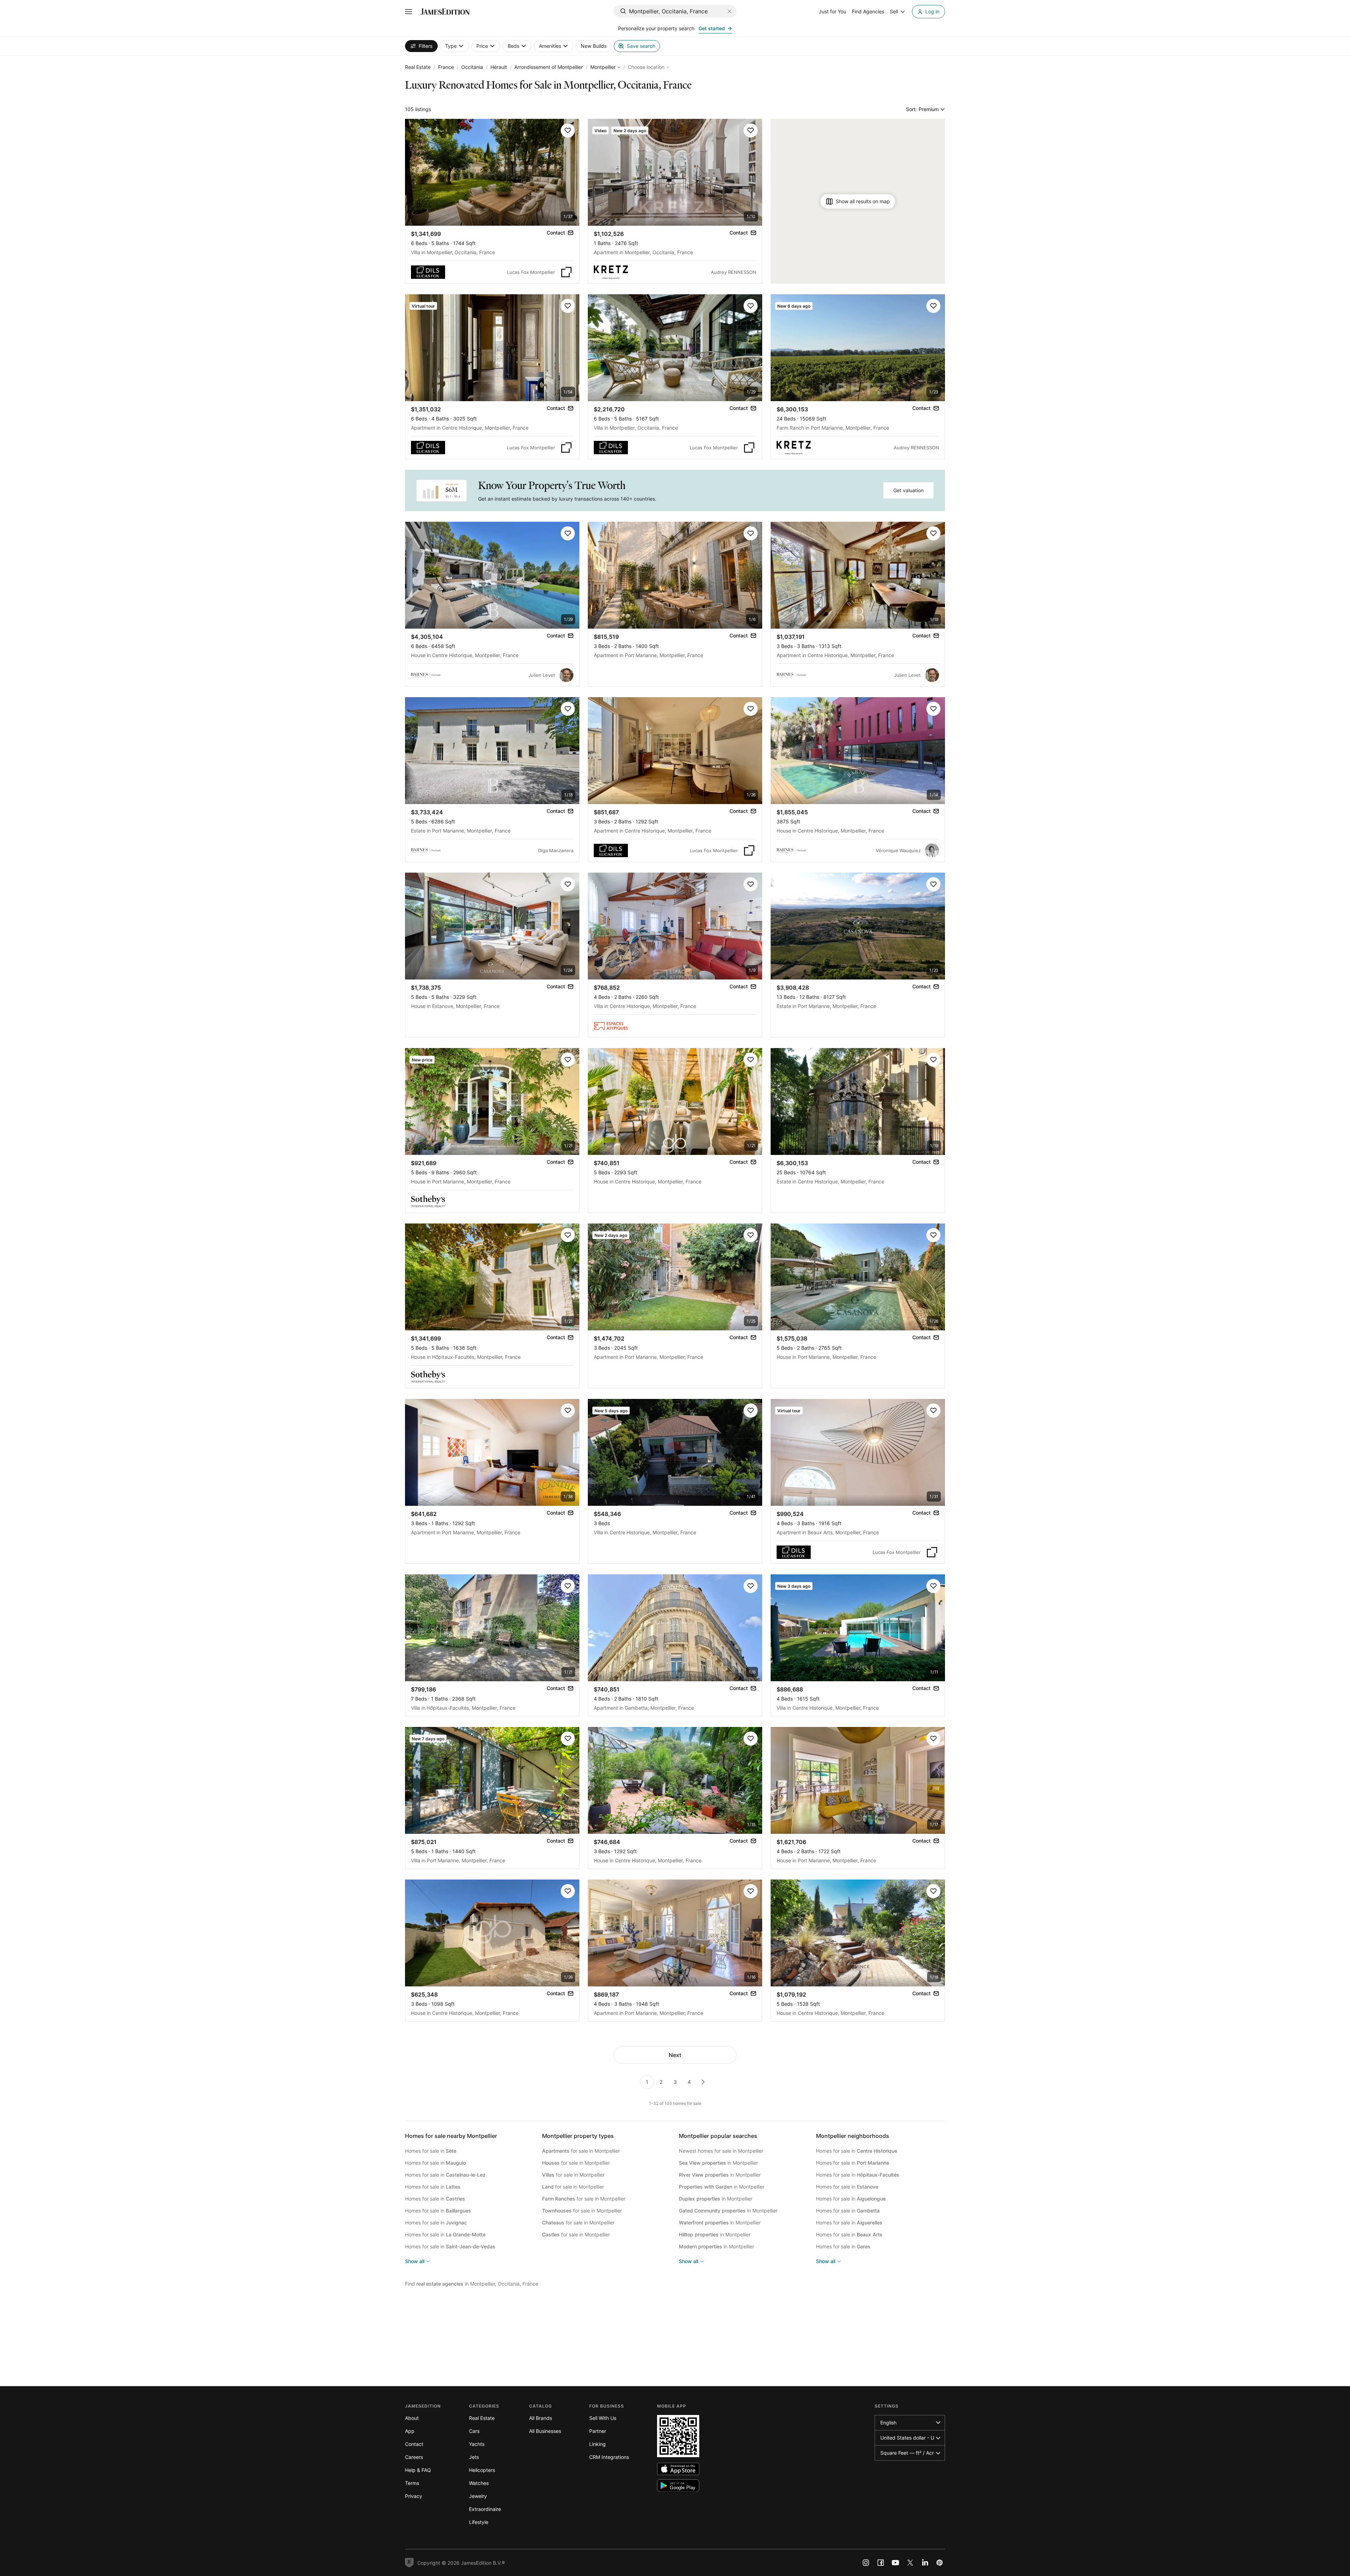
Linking (597, 2444)
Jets (474, 2457)
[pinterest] (940, 2563)
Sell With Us (603, 2418)
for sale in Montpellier (581, 2151)
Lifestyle (479, 2522)
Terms (412, 2483)
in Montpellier (718, 2163)
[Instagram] (866, 2563)
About (412, 2418)
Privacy (414, 2496)
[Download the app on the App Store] (678, 2469)
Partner (598, 2431)
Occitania (472, 67)
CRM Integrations (609, 2457)
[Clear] (729, 11)
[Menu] (409, 12)
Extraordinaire (485, 2509)
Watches (479, 2483)
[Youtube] (895, 2563)
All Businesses (545, 2431)
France (446, 67)
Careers (414, 2457)
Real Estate (418, 67)
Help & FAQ (418, 2470)
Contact (414, 2444)
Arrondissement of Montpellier (549, 67)
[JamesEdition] (445, 12)
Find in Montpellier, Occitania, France (472, 2284)
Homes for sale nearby (451, 2136)
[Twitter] (910, 2563)
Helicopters (482, 2470)
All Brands (541, 2418)
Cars (474, 2431)
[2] (703, 2082)
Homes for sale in (431, 2151)
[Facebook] (881, 2563)
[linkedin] (925, 2563)
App (410, 2431)
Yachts (477, 2444)
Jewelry (478, 2496)
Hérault (499, 67)
